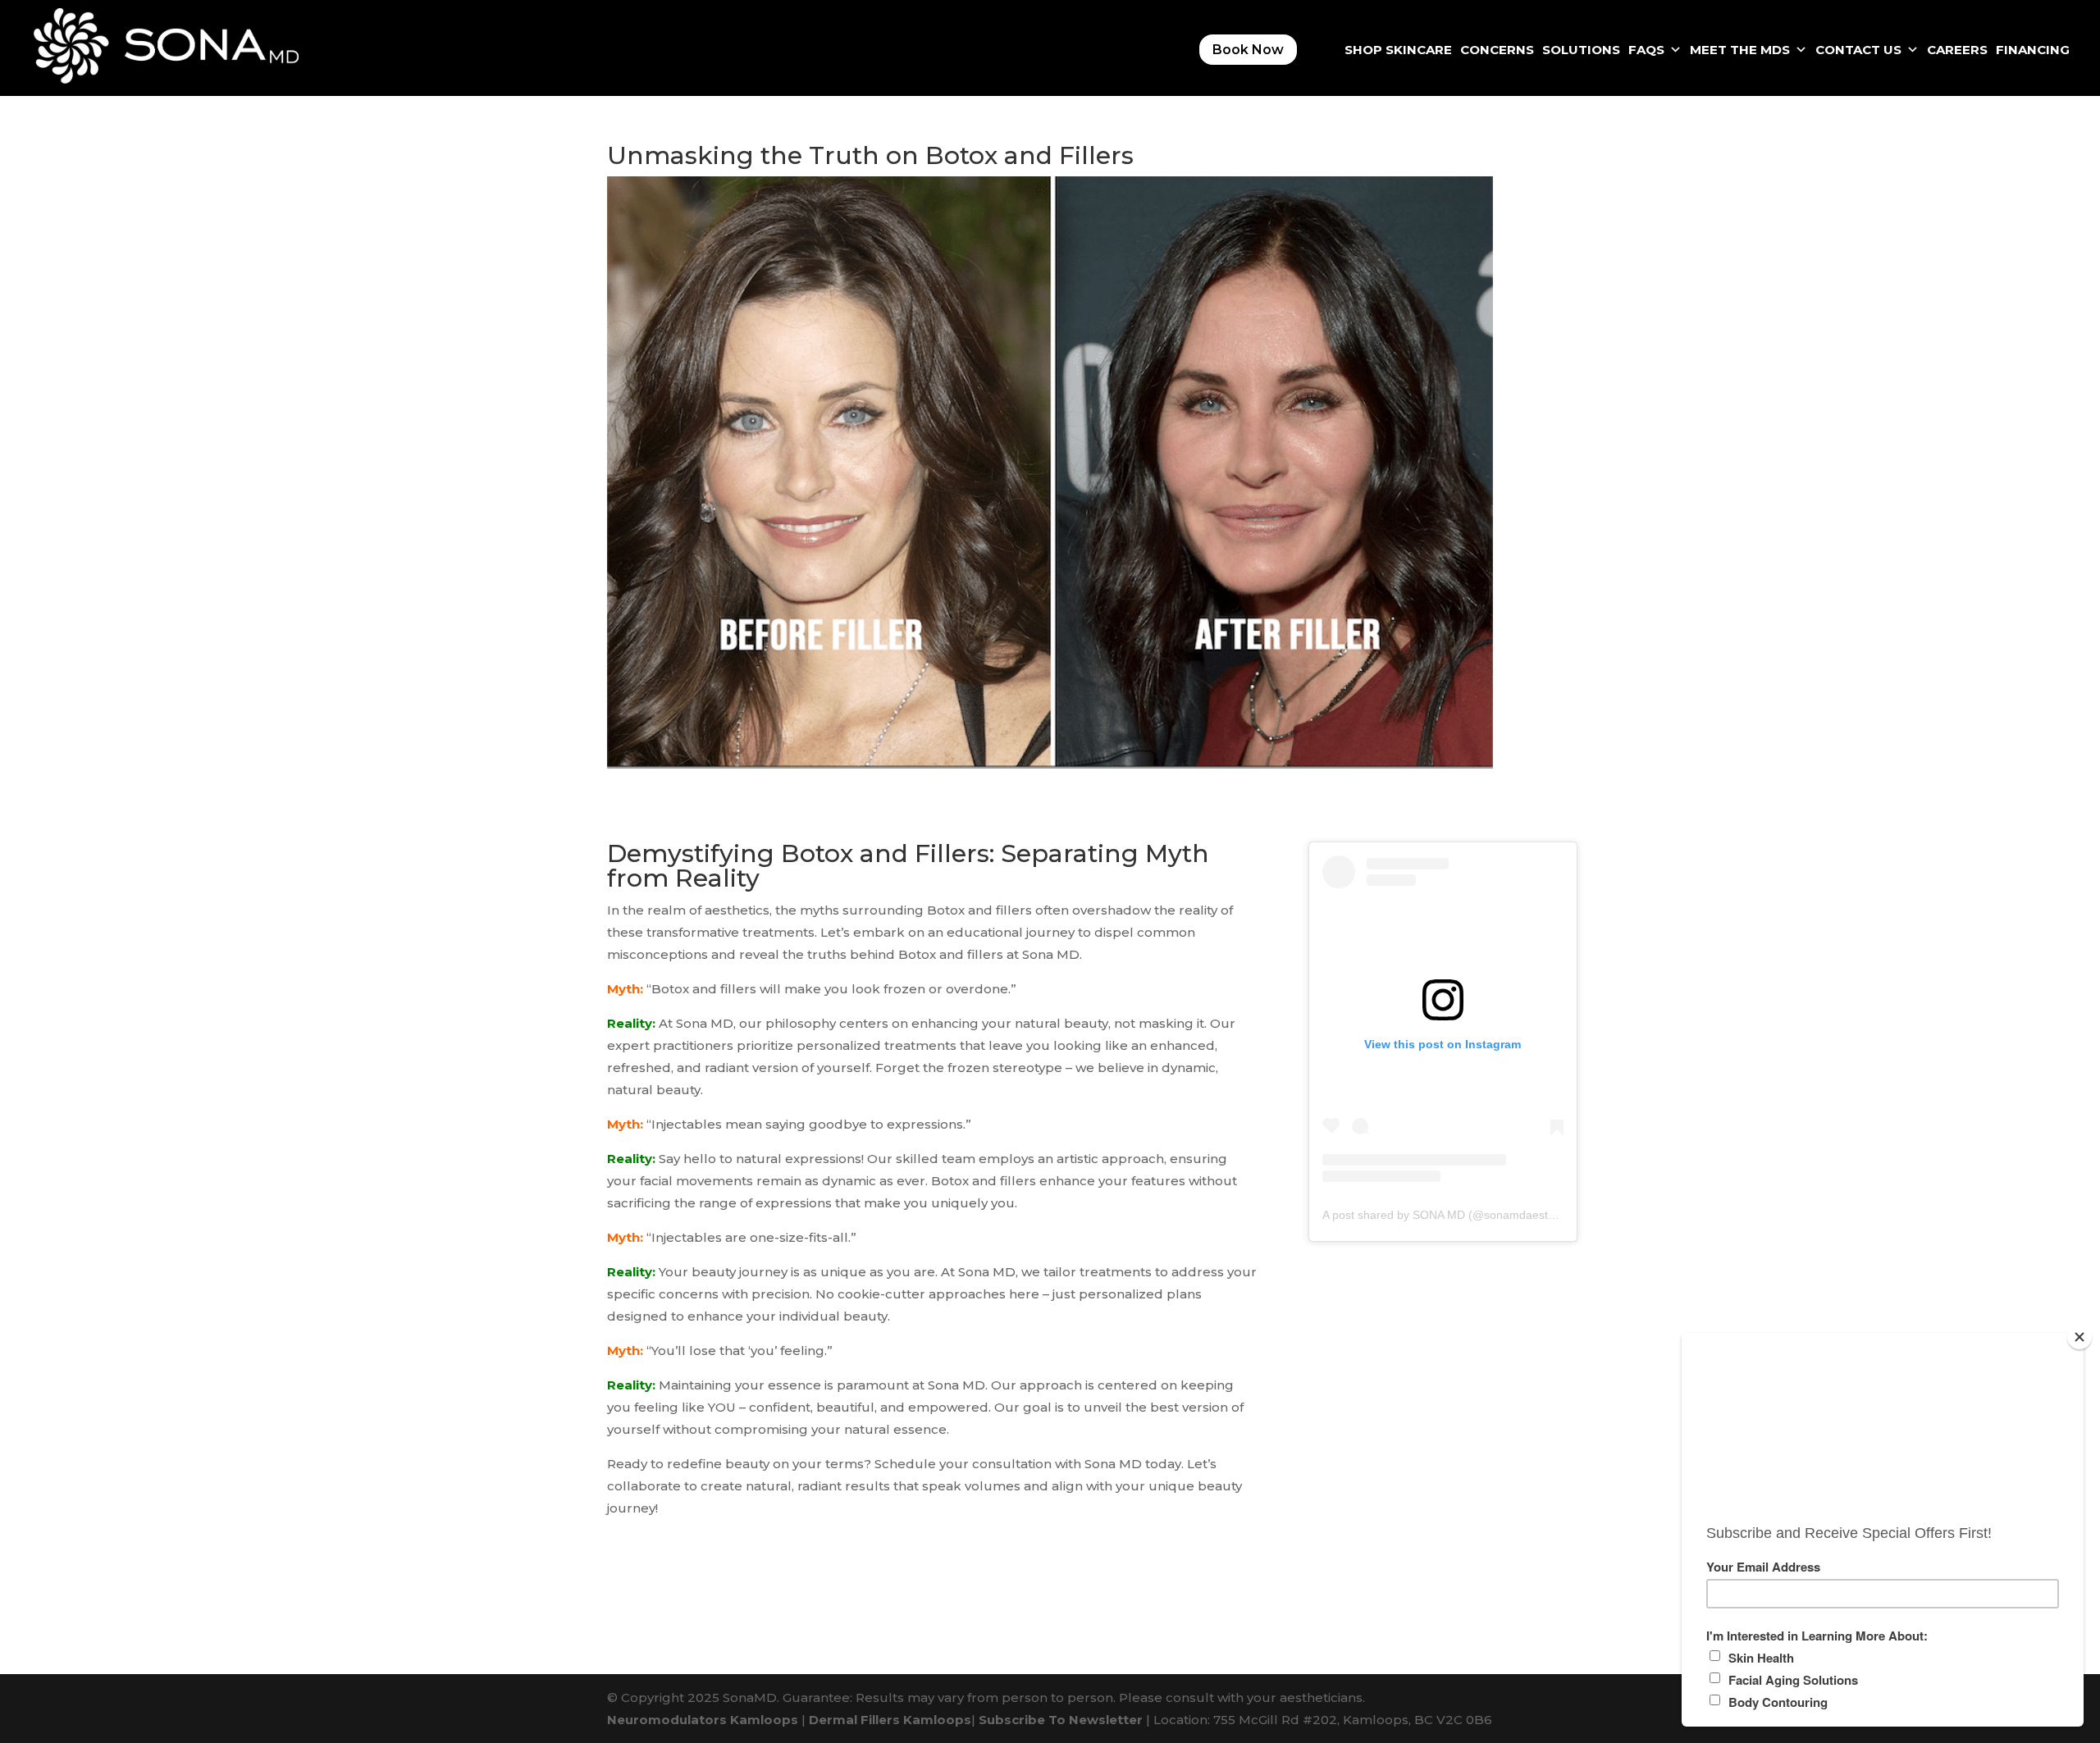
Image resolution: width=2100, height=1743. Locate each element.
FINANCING (2033, 50)
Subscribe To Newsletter (1061, 1720)
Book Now (1248, 50)
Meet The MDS (1740, 50)
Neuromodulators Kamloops (703, 1720)
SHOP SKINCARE (1398, 50)
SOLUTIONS (1581, 50)
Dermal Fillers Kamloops (890, 1720)
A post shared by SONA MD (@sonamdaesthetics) (1452, 1215)
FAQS (1646, 50)
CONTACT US (1858, 50)
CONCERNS (1497, 50)
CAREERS (1957, 50)
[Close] (2079, 1337)
